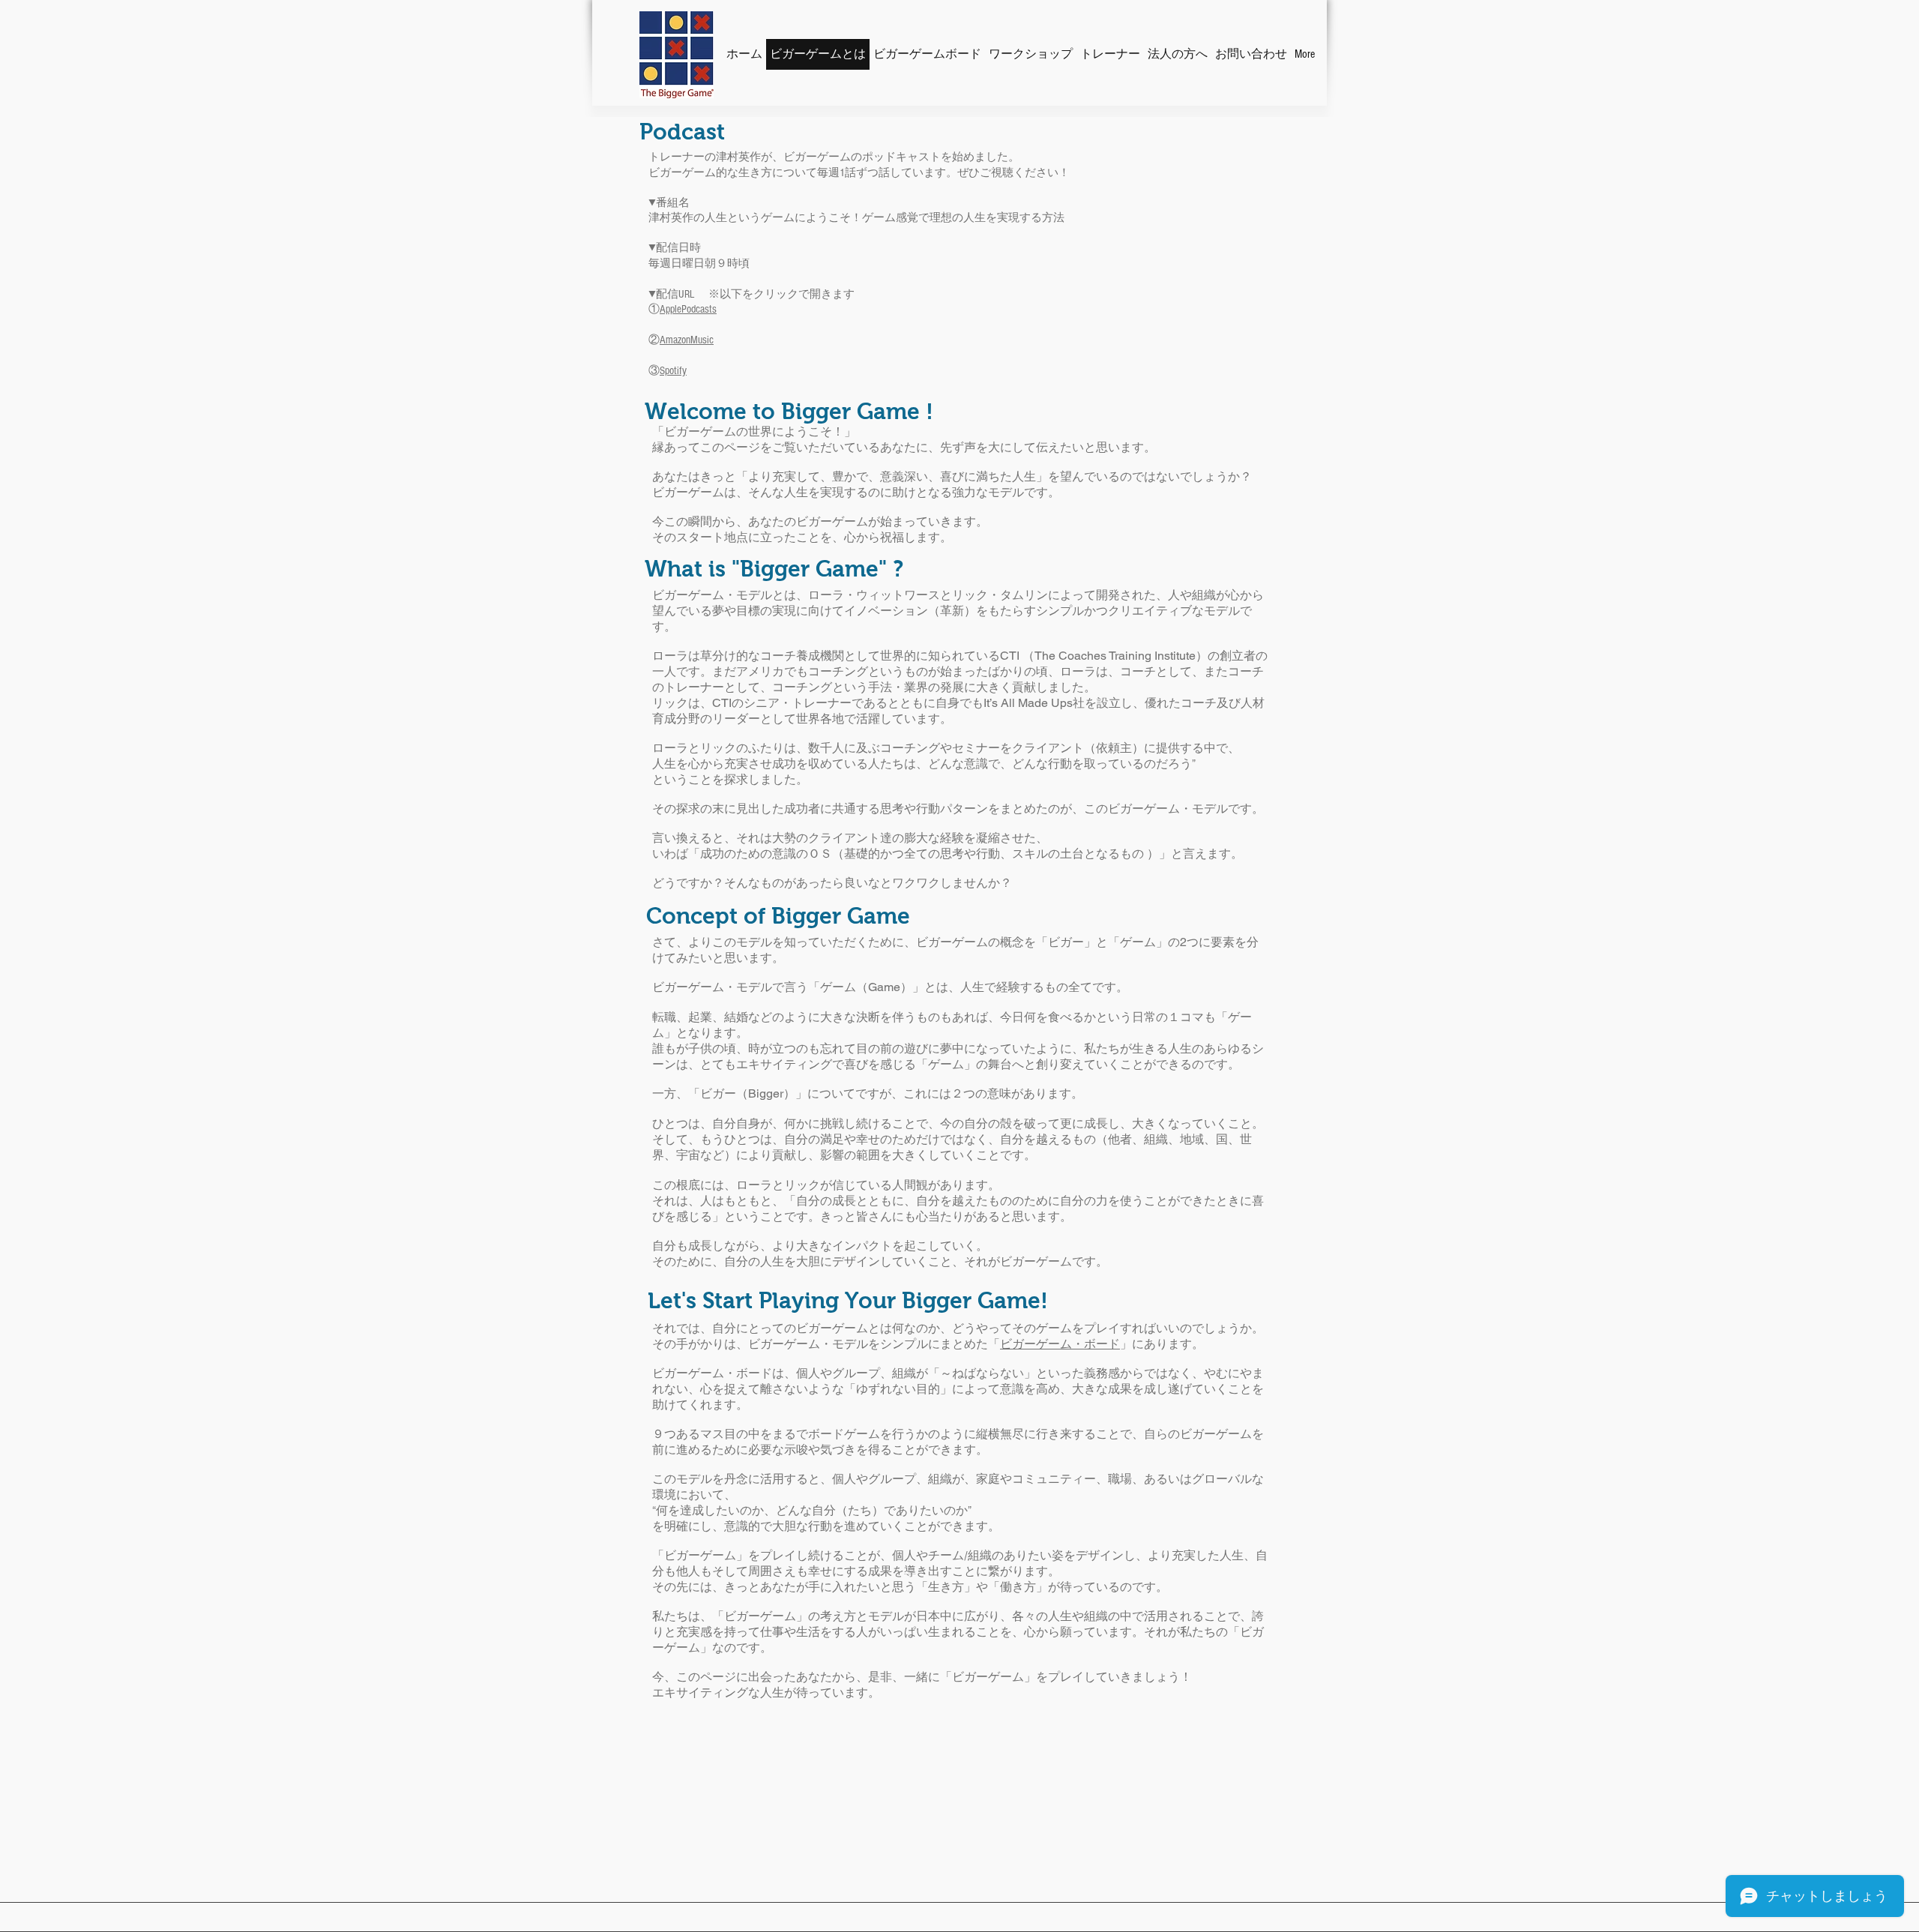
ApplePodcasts (688, 309)
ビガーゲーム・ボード (1060, 1344)
